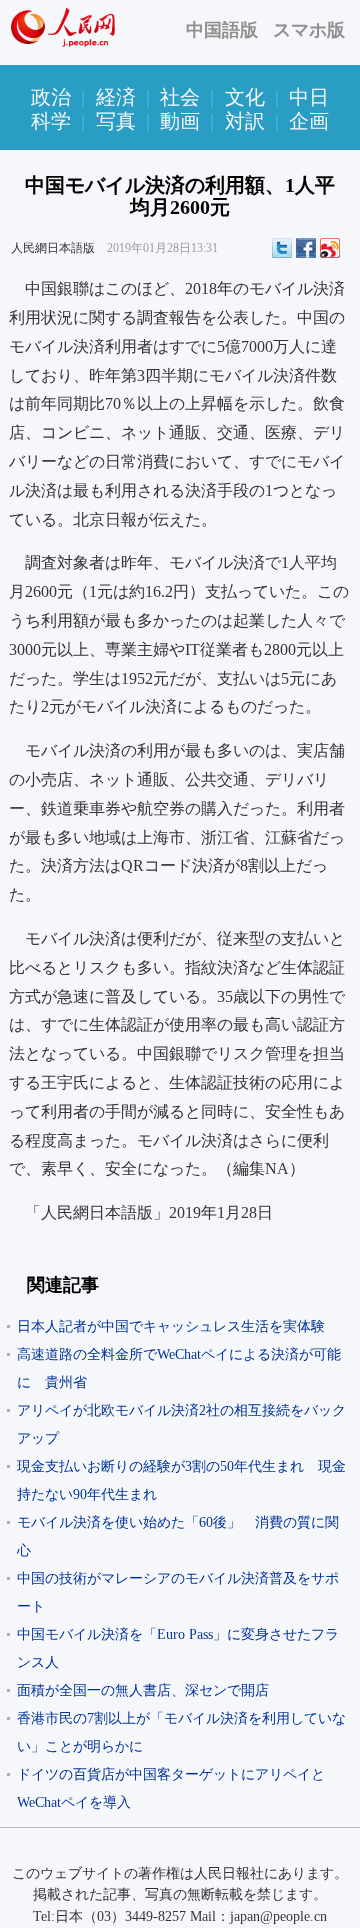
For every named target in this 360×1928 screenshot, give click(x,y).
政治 (51, 97)
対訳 (245, 121)
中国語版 (222, 30)
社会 (180, 97)
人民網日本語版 (53, 248)
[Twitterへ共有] (282, 248)
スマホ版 (309, 30)
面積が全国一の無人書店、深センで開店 (143, 1690)
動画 (180, 121)
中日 (309, 97)
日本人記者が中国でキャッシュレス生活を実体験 (171, 1326)
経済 (116, 97)
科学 (51, 121)
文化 (245, 97)
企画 (309, 121)
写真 (116, 121)
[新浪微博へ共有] (330, 248)
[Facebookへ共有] (306, 248)
